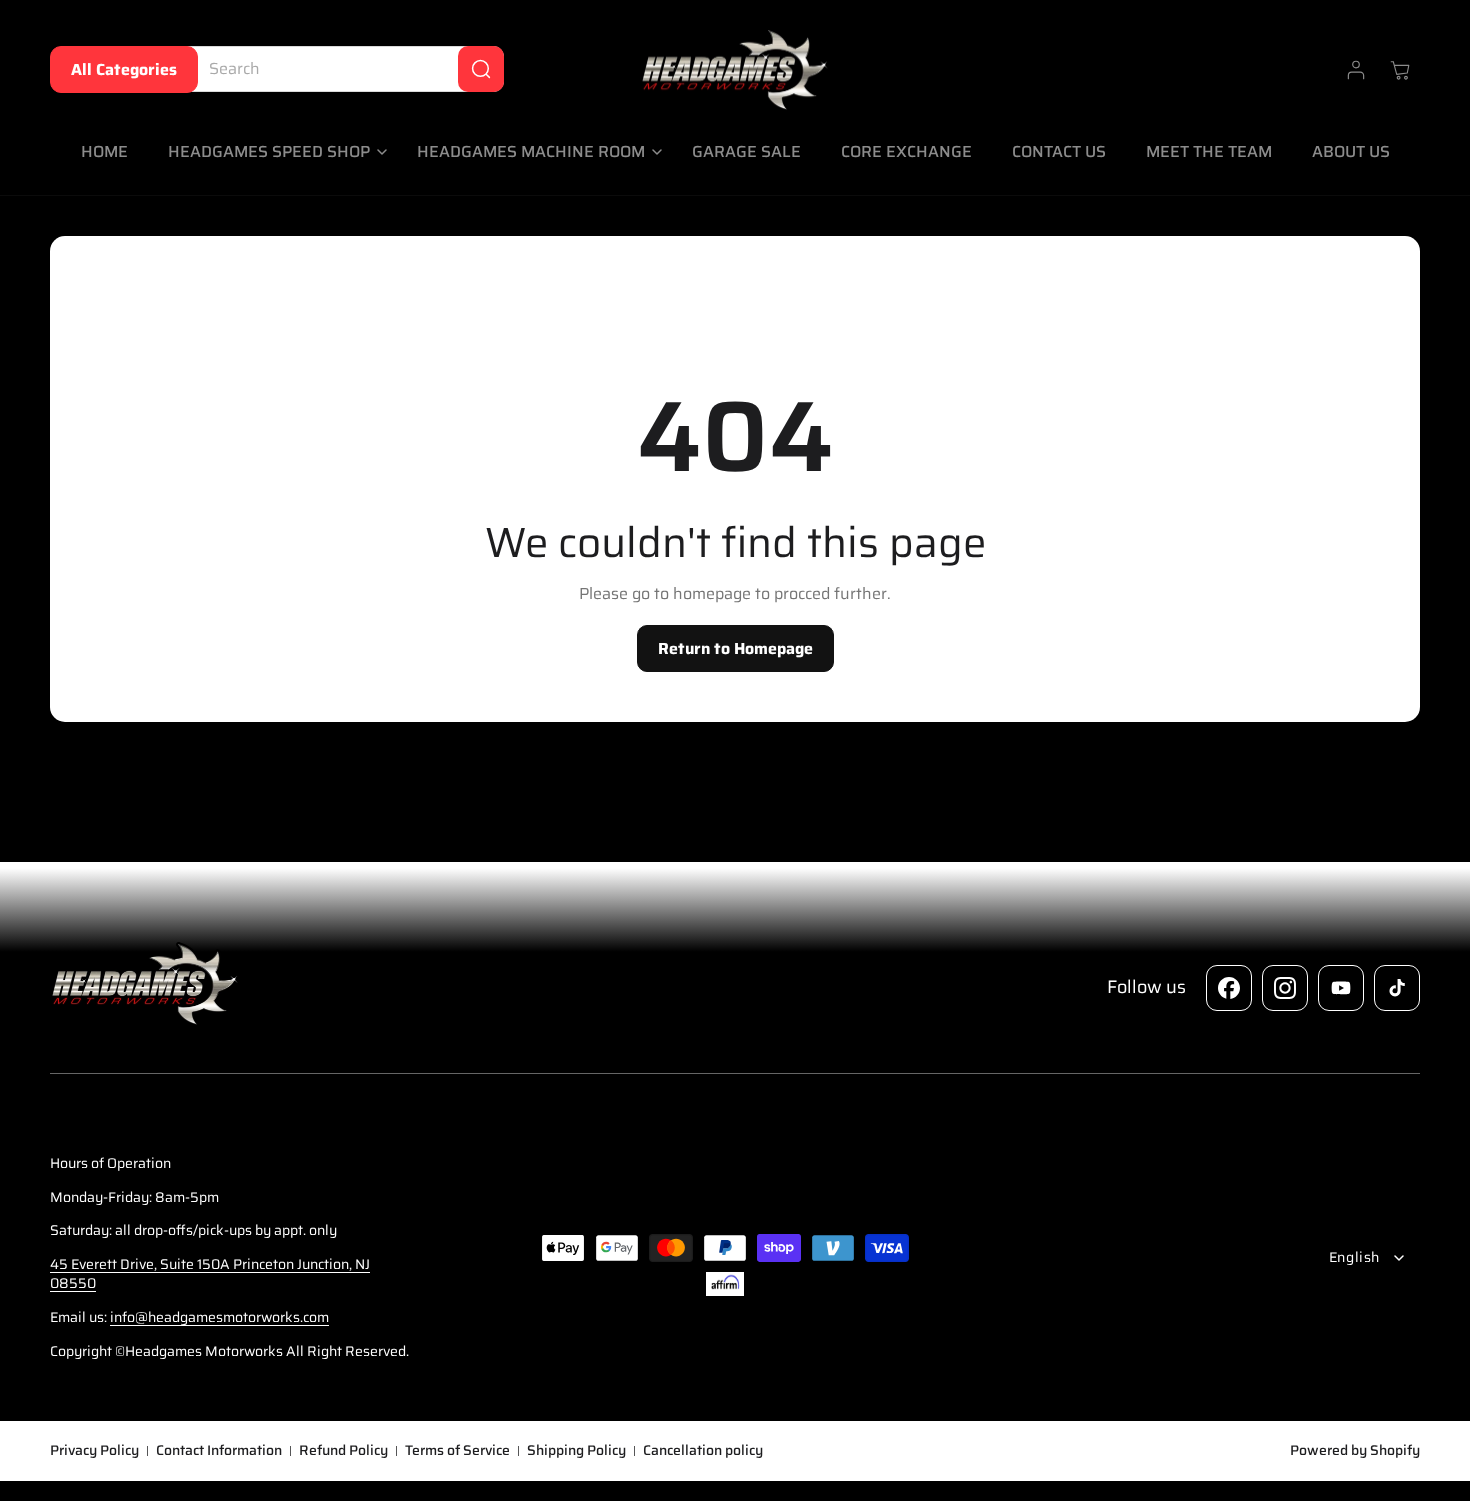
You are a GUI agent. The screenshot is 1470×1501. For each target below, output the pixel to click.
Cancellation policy (703, 1451)
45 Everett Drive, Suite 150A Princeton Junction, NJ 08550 (210, 1274)
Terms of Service (457, 1451)
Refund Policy (343, 1451)
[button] (272, 152)
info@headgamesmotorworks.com (219, 1317)
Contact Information (219, 1451)
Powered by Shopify (1355, 1450)
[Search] (481, 69)
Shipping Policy (576, 1451)
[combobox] (341, 69)
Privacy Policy (94, 1451)
